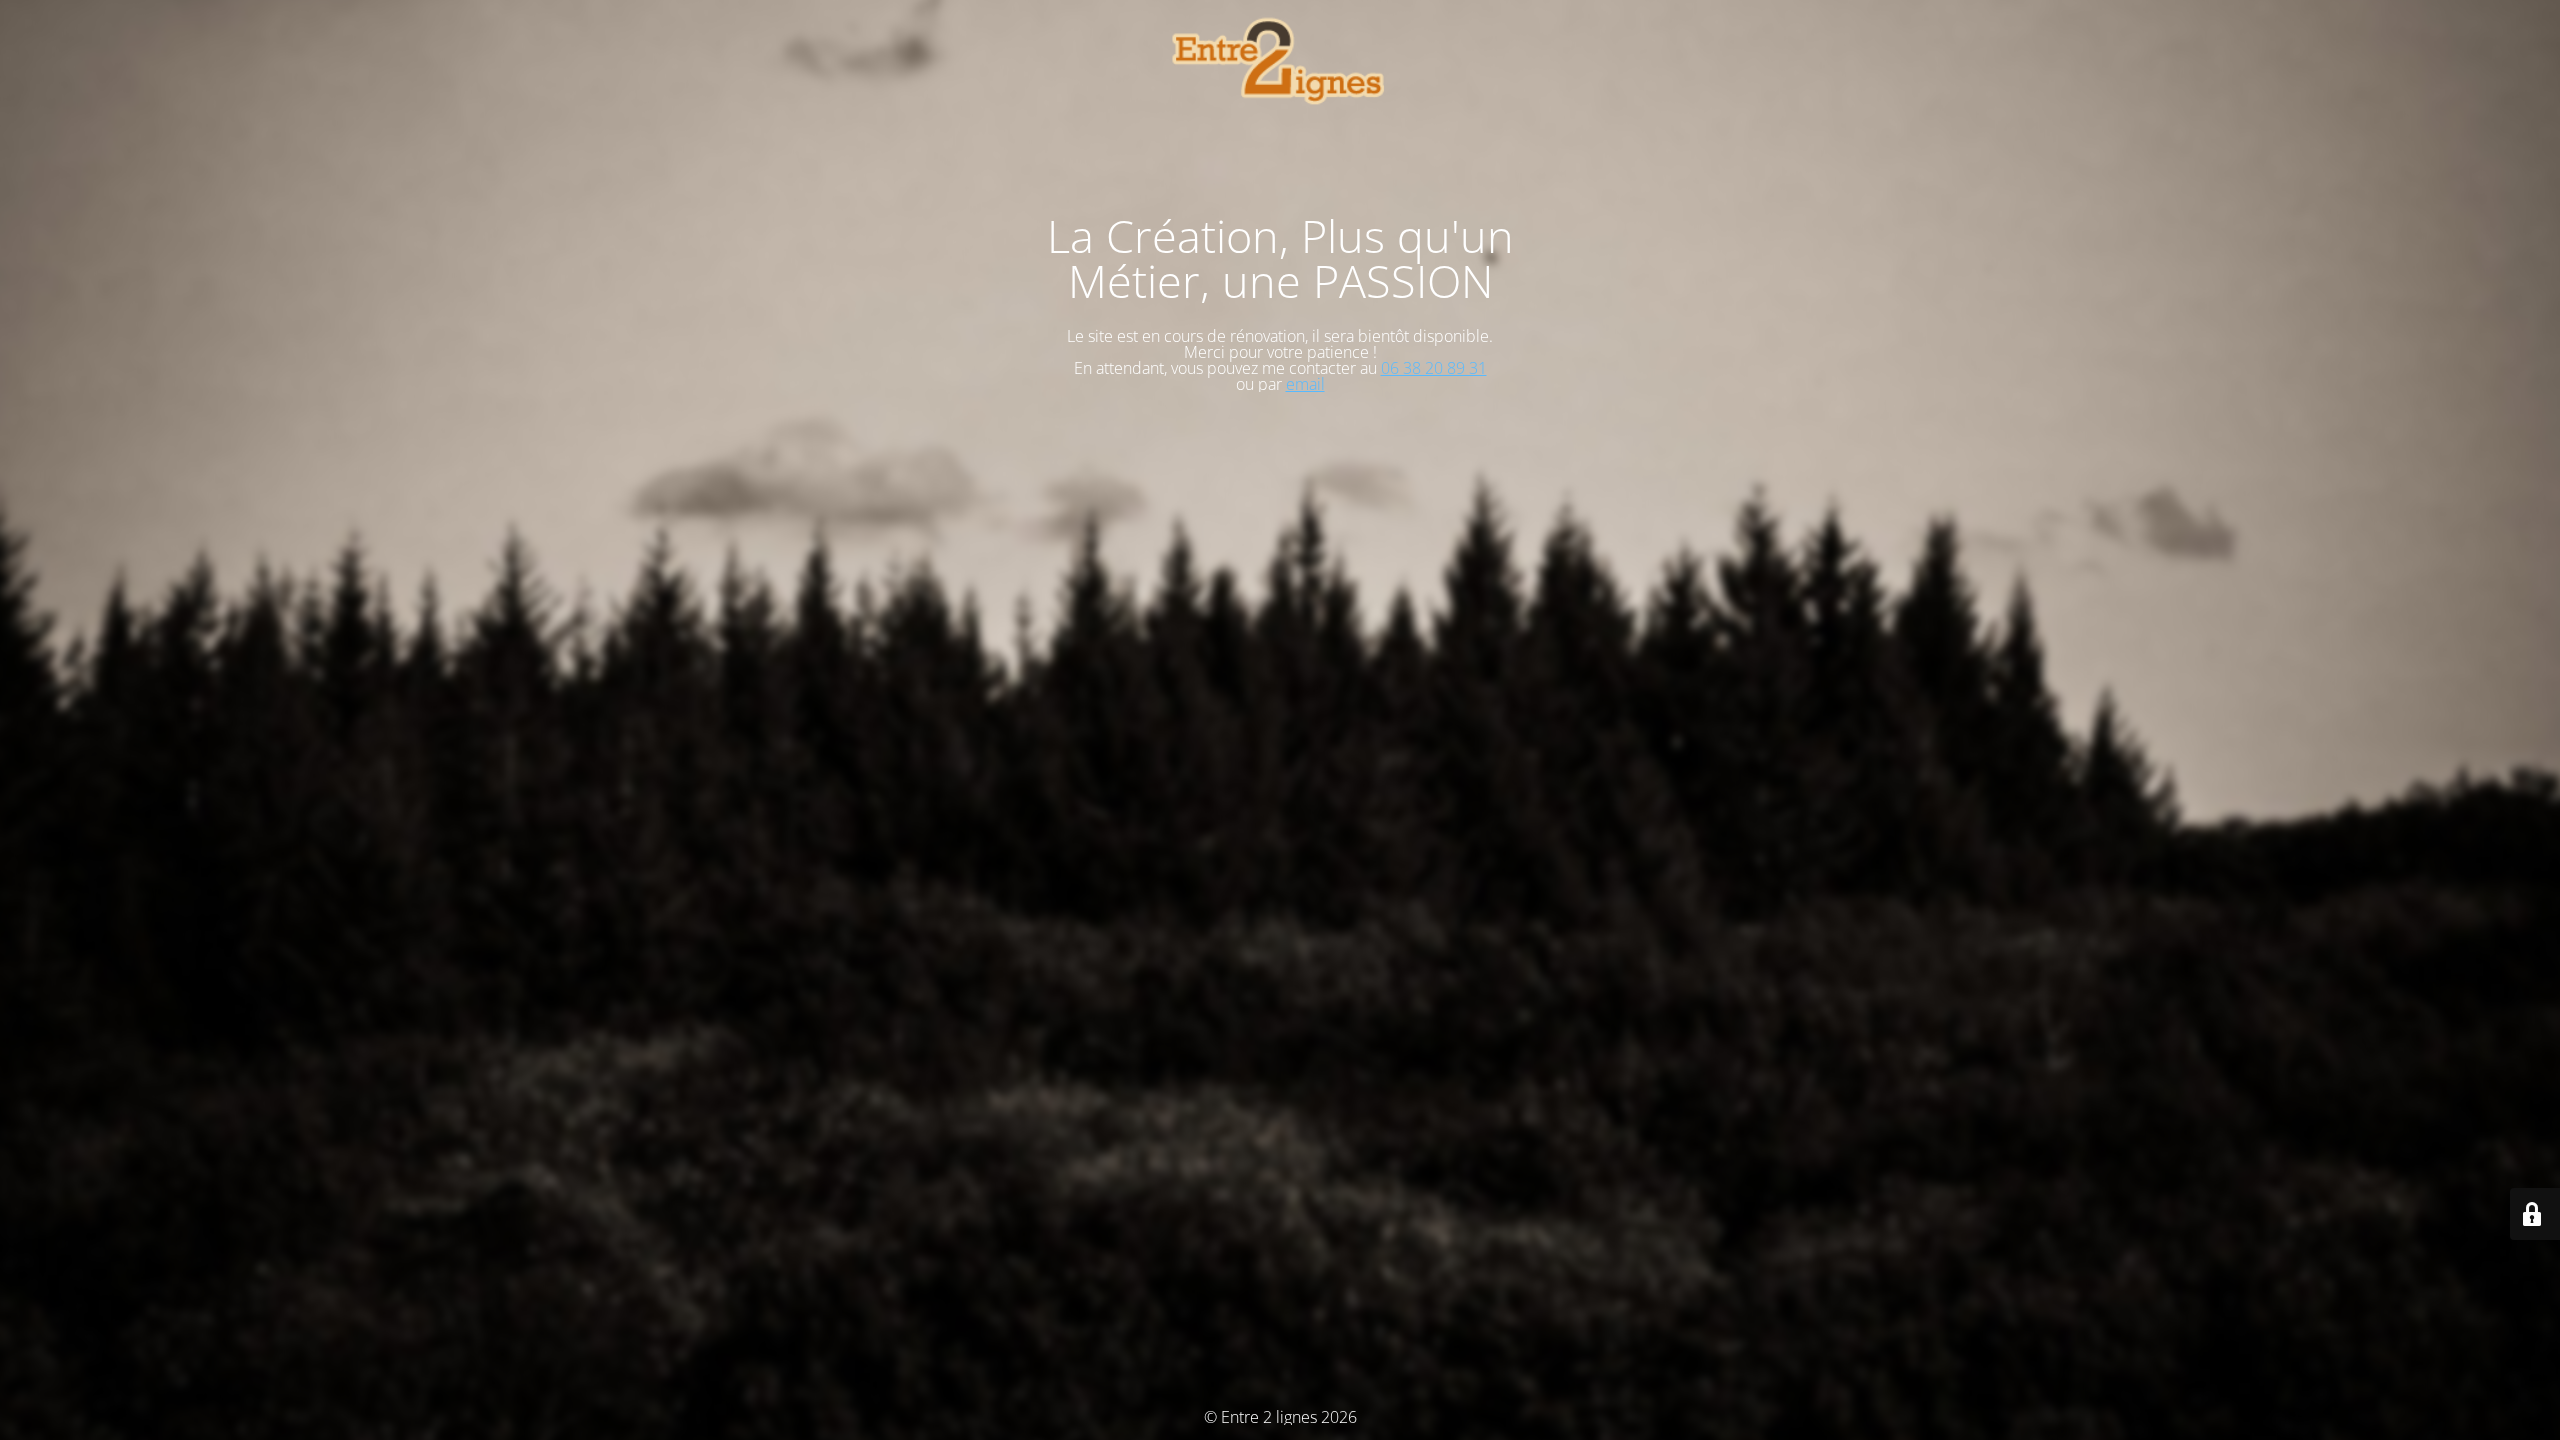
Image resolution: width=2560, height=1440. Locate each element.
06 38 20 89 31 (1434, 368)
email (1305, 384)
